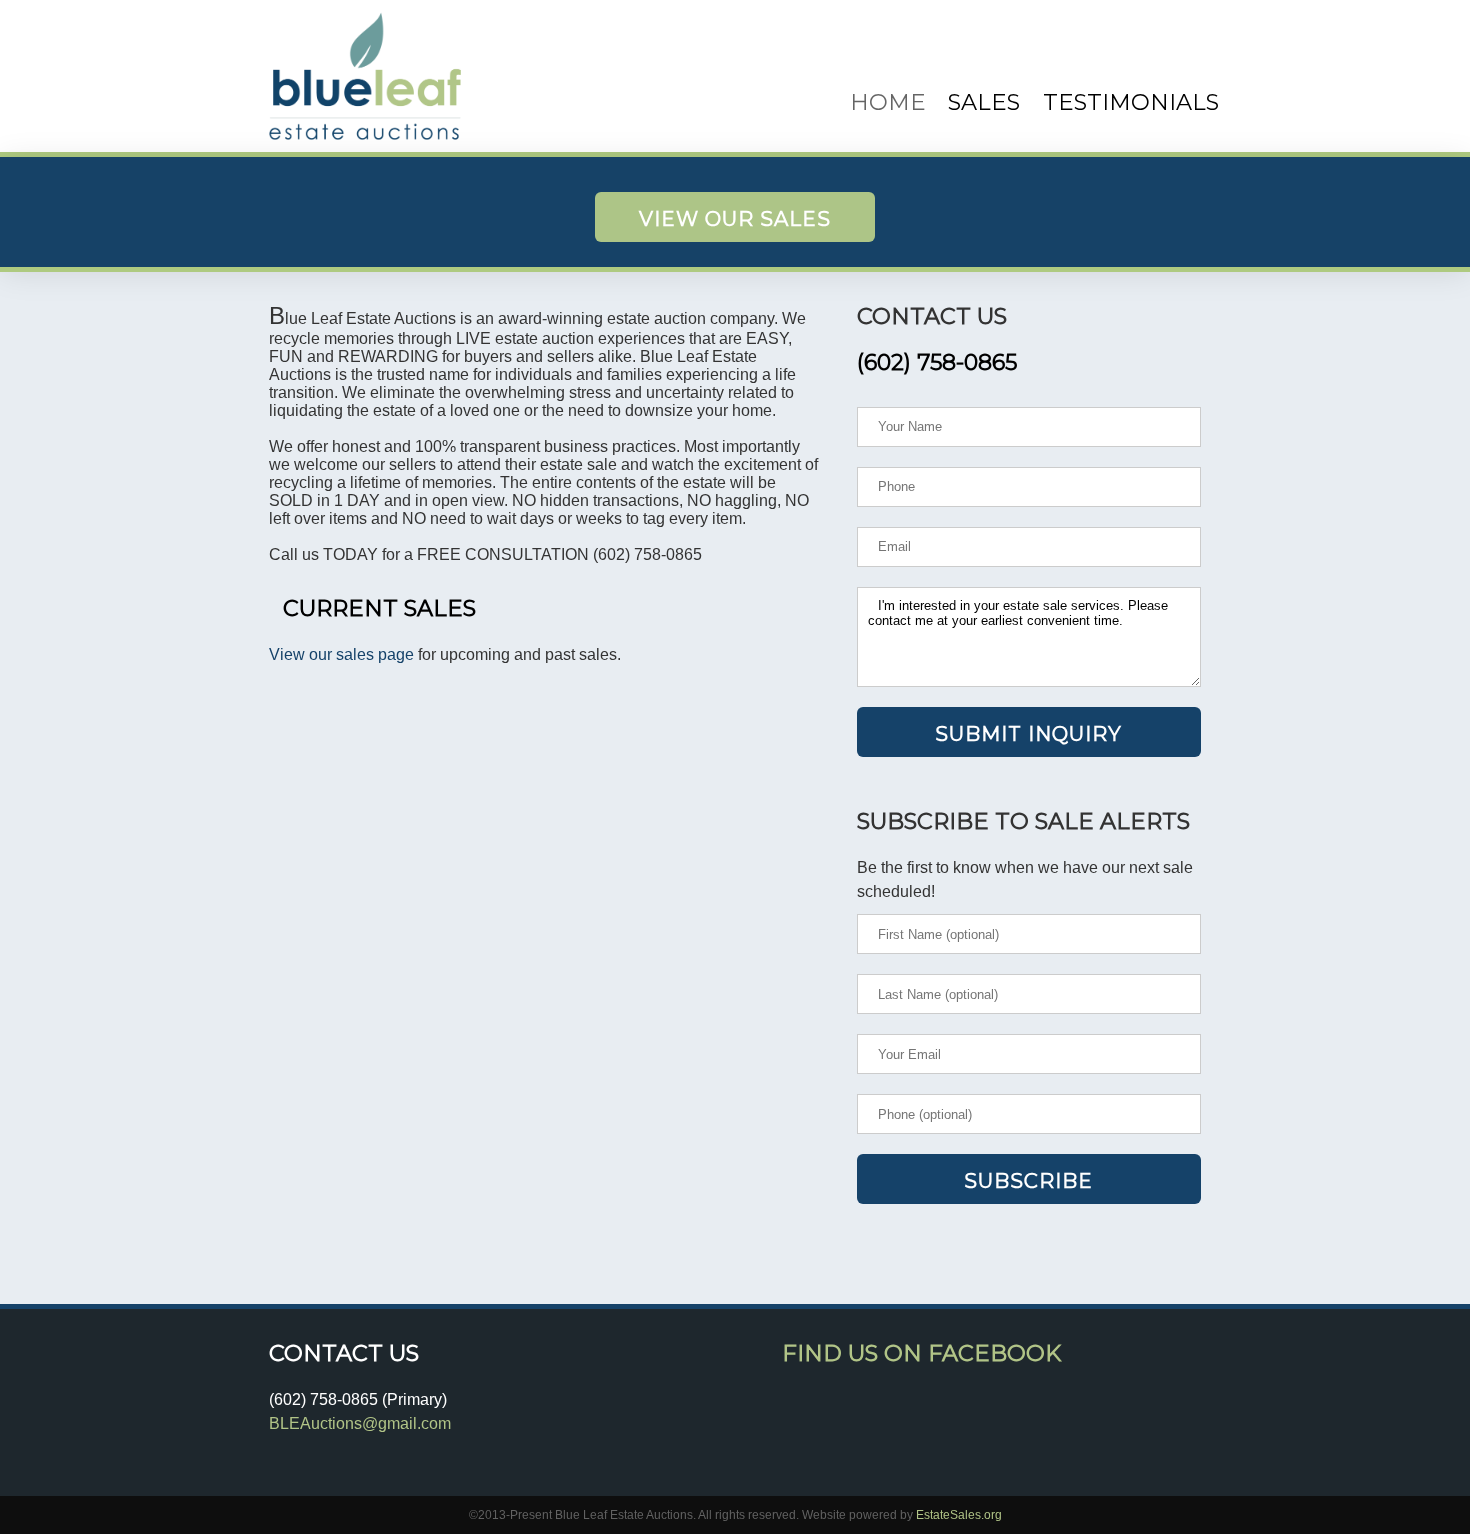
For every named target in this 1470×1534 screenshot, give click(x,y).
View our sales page (341, 654)
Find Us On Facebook (921, 1353)
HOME (888, 102)
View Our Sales (735, 219)
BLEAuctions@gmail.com (360, 1423)
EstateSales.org (959, 1515)
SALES (984, 102)
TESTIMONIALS (1131, 102)
